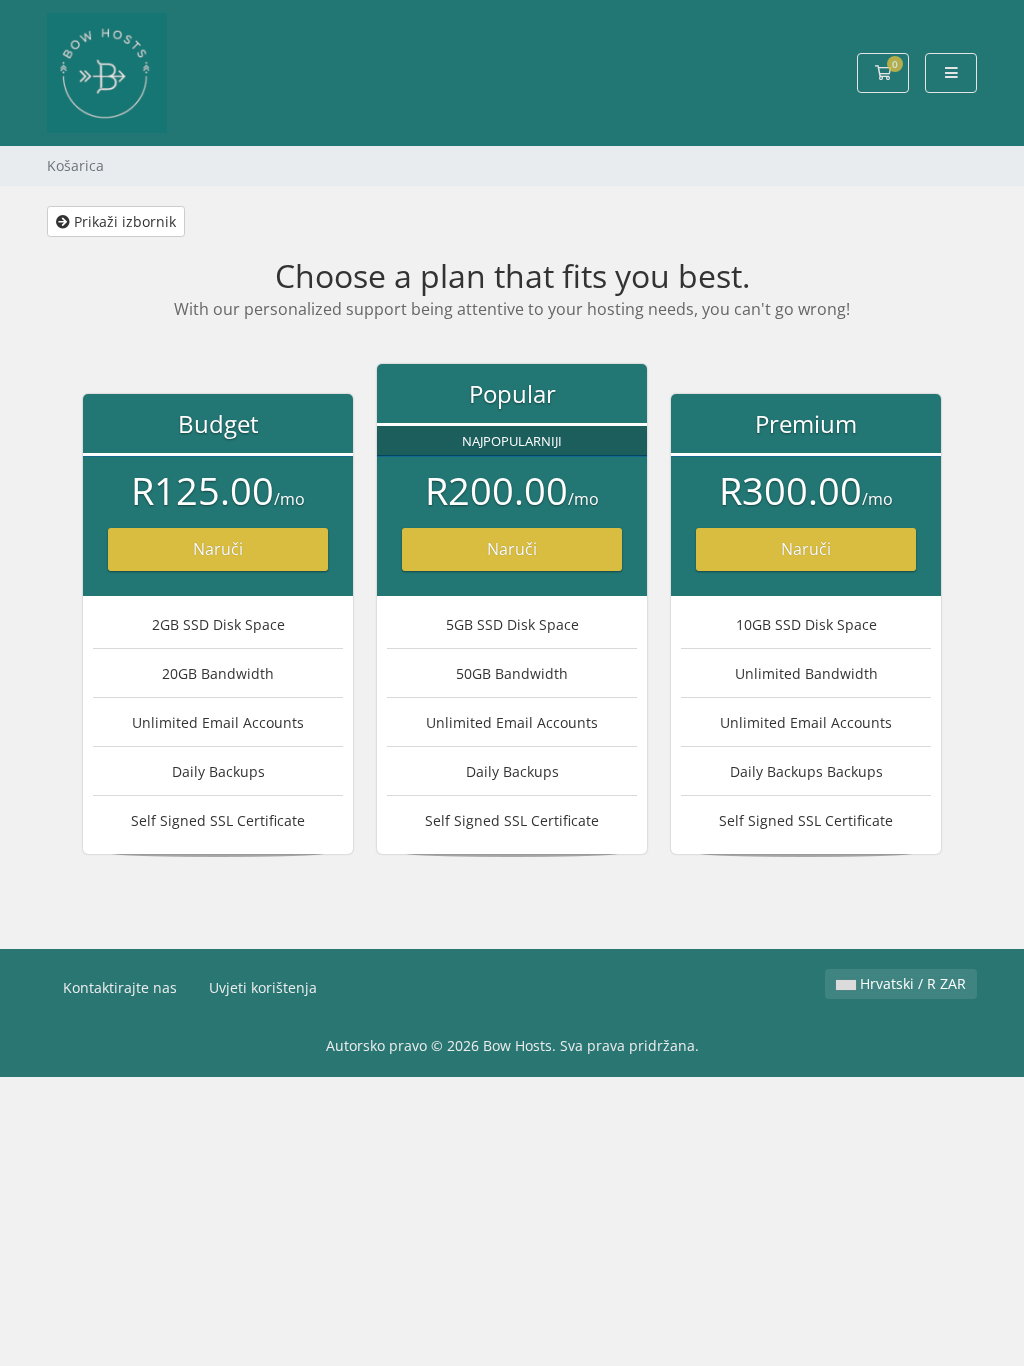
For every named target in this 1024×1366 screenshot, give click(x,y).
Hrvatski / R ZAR (911, 983)
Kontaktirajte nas (120, 987)
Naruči (218, 549)
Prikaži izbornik (123, 221)
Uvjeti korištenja (263, 987)
